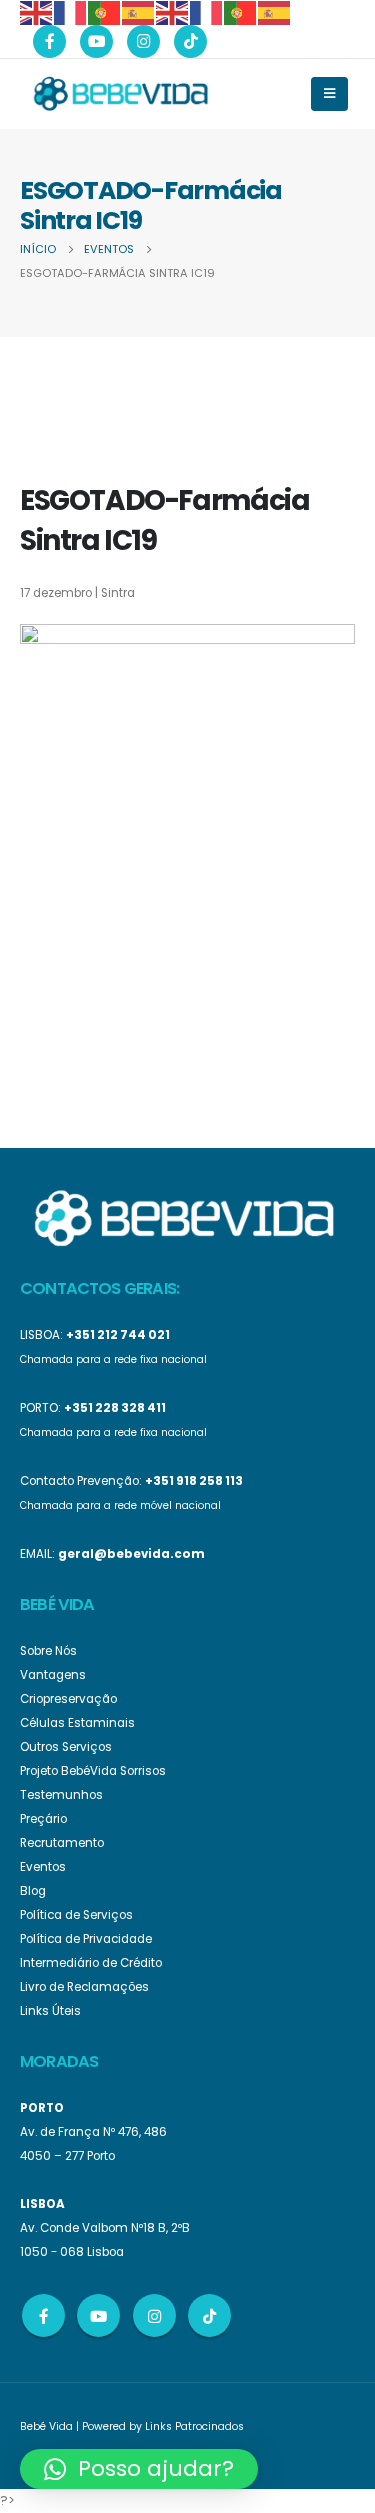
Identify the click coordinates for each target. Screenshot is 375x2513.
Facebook (43, 2315)
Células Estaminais (77, 1723)
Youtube (98, 2315)
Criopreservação (68, 1699)
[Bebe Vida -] (120, 93)
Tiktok (209, 2315)
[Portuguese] (105, 11)
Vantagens (53, 1675)
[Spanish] (139, 11)
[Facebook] (49, 41)
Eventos (43, 1867)
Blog (33, 1891)
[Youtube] (96, 41)
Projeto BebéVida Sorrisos (93, 1771)
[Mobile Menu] (329, 94)
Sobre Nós (48, 1651)
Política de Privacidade (86, 1939)
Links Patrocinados (194, 2426)
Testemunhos (61, 1795)
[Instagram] (143, 41)
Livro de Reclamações (84, 1987)
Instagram (154, 2315)
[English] (37, 11)
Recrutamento (62, 1843)
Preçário (43, 1819)
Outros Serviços (66, 1747)
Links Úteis (50, 2011)
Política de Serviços (76, 1915)
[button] (139, 2469)
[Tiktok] (190, 41)
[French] (71, 11)
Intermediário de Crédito (91, 1963)
